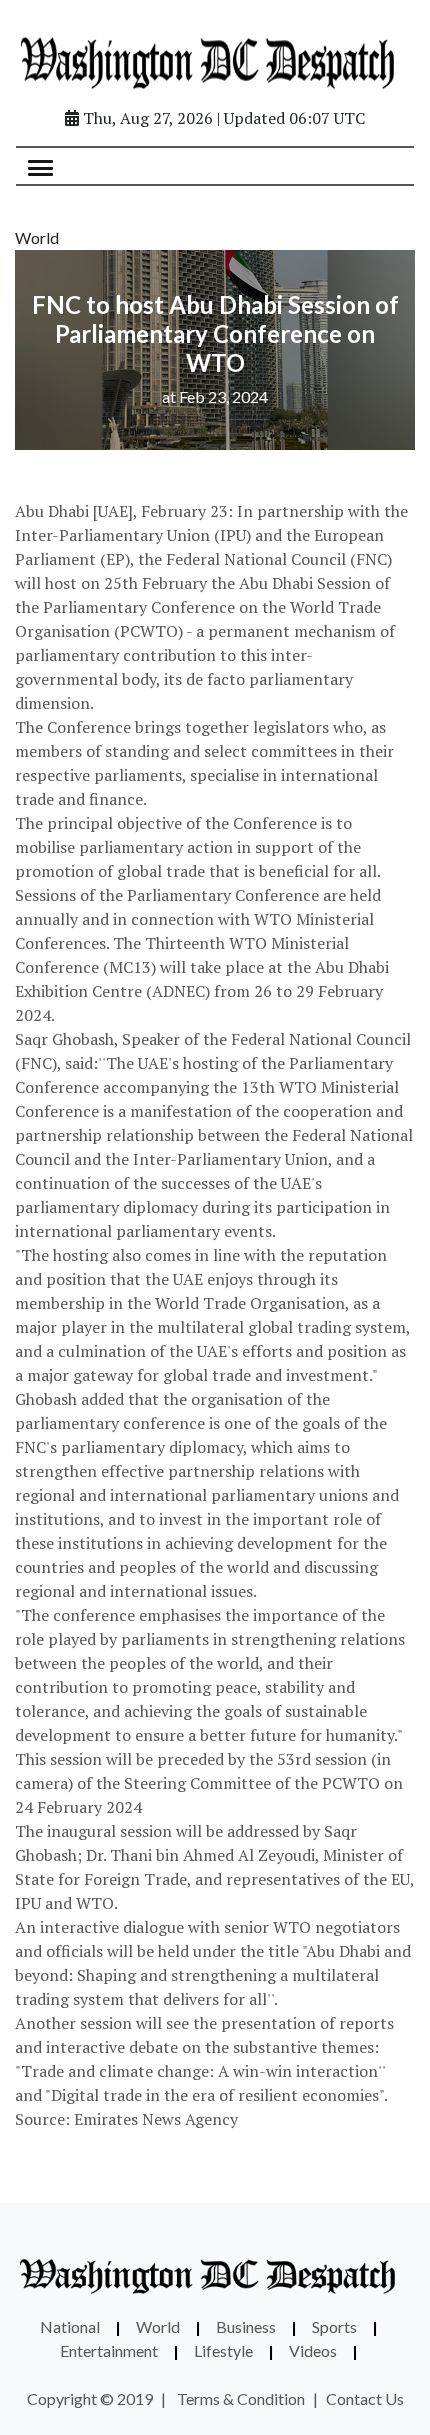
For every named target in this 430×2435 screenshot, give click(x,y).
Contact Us (365, 2398)
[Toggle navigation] (40, 166)
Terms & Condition (241, 2398)
